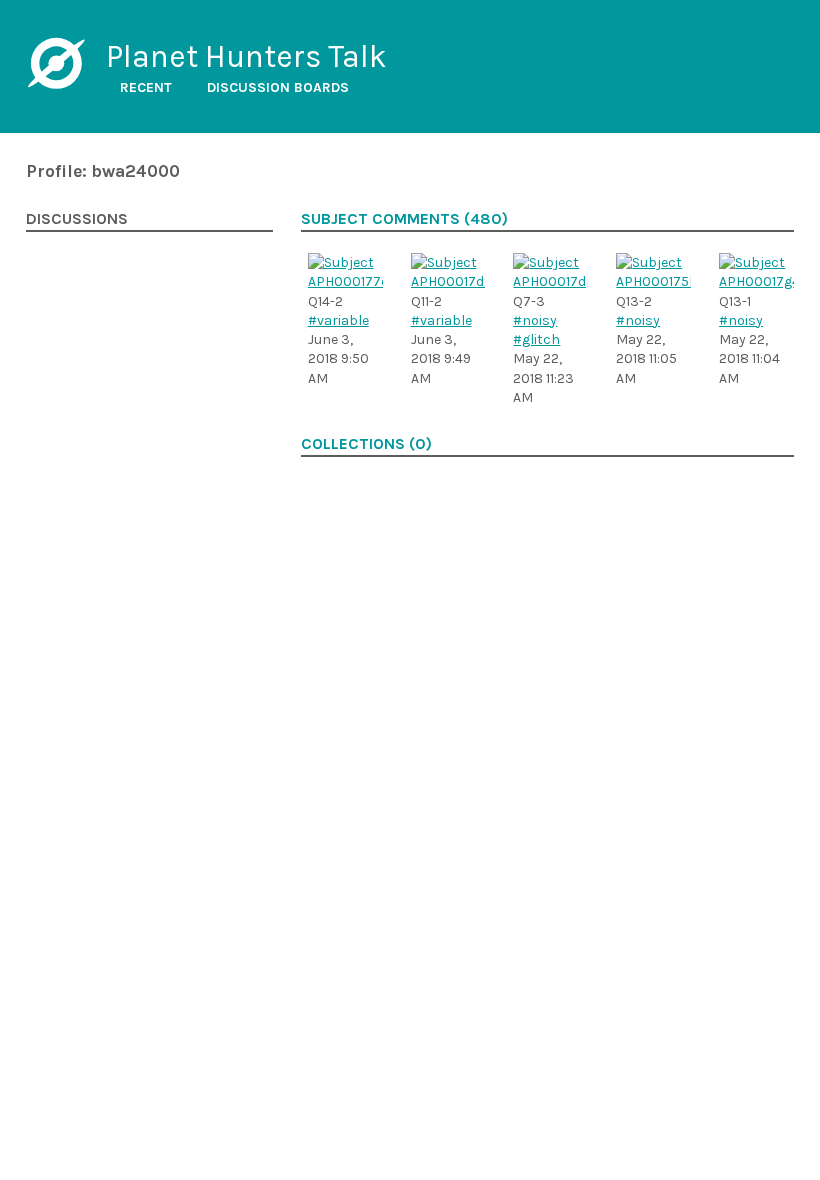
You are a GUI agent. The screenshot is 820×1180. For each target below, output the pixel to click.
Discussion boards (278, 87)
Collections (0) (366, 444)
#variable (338, 320)
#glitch (536, 339)
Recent (146, 87)
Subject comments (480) (404, 219)
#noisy (535, 320)
